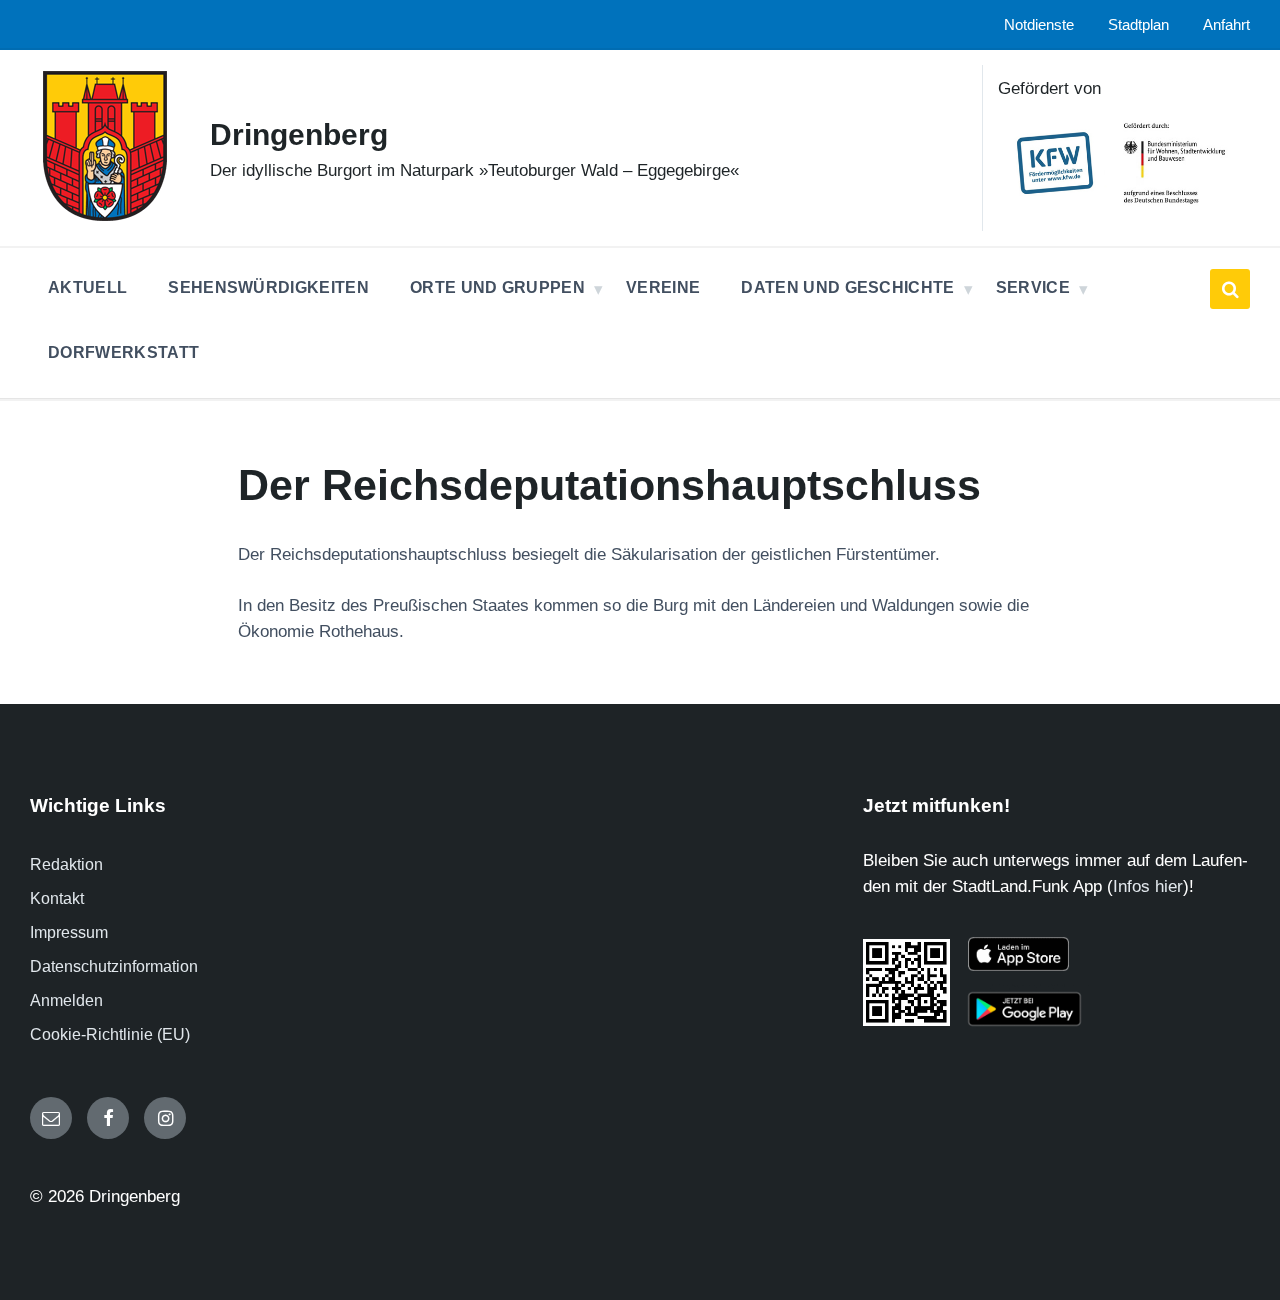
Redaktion (66, 864)
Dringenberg (299, 134)
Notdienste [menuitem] (1039, 25)
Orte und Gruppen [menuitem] (497, 287)
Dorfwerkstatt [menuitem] (123, 352)
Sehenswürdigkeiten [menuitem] (268, 287)
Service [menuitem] (1033, 287)
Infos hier (1148, 886)
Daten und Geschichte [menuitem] (847, 287)
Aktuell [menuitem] (87, 287)
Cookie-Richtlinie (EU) (110, 1034)
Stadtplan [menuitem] (1138, 25)
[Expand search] (1230, 289)
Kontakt (57, 898)
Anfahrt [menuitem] (1226, 25)
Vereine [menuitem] (663, 287)
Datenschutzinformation (114, 966)
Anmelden (66, 1000)
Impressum (69, 932)
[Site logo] (105, 215)
